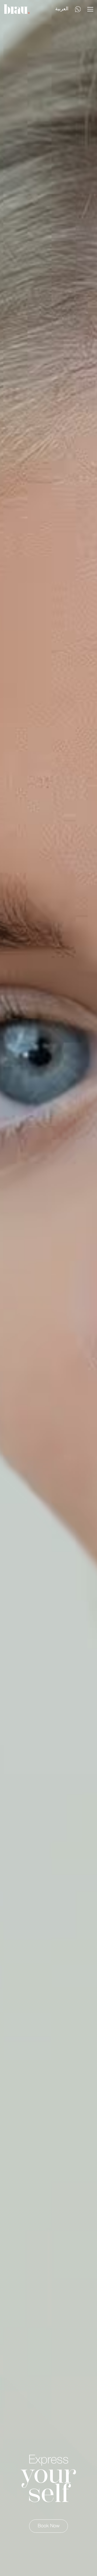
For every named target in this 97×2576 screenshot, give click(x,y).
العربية (62, 9)
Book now (49, 2526)
